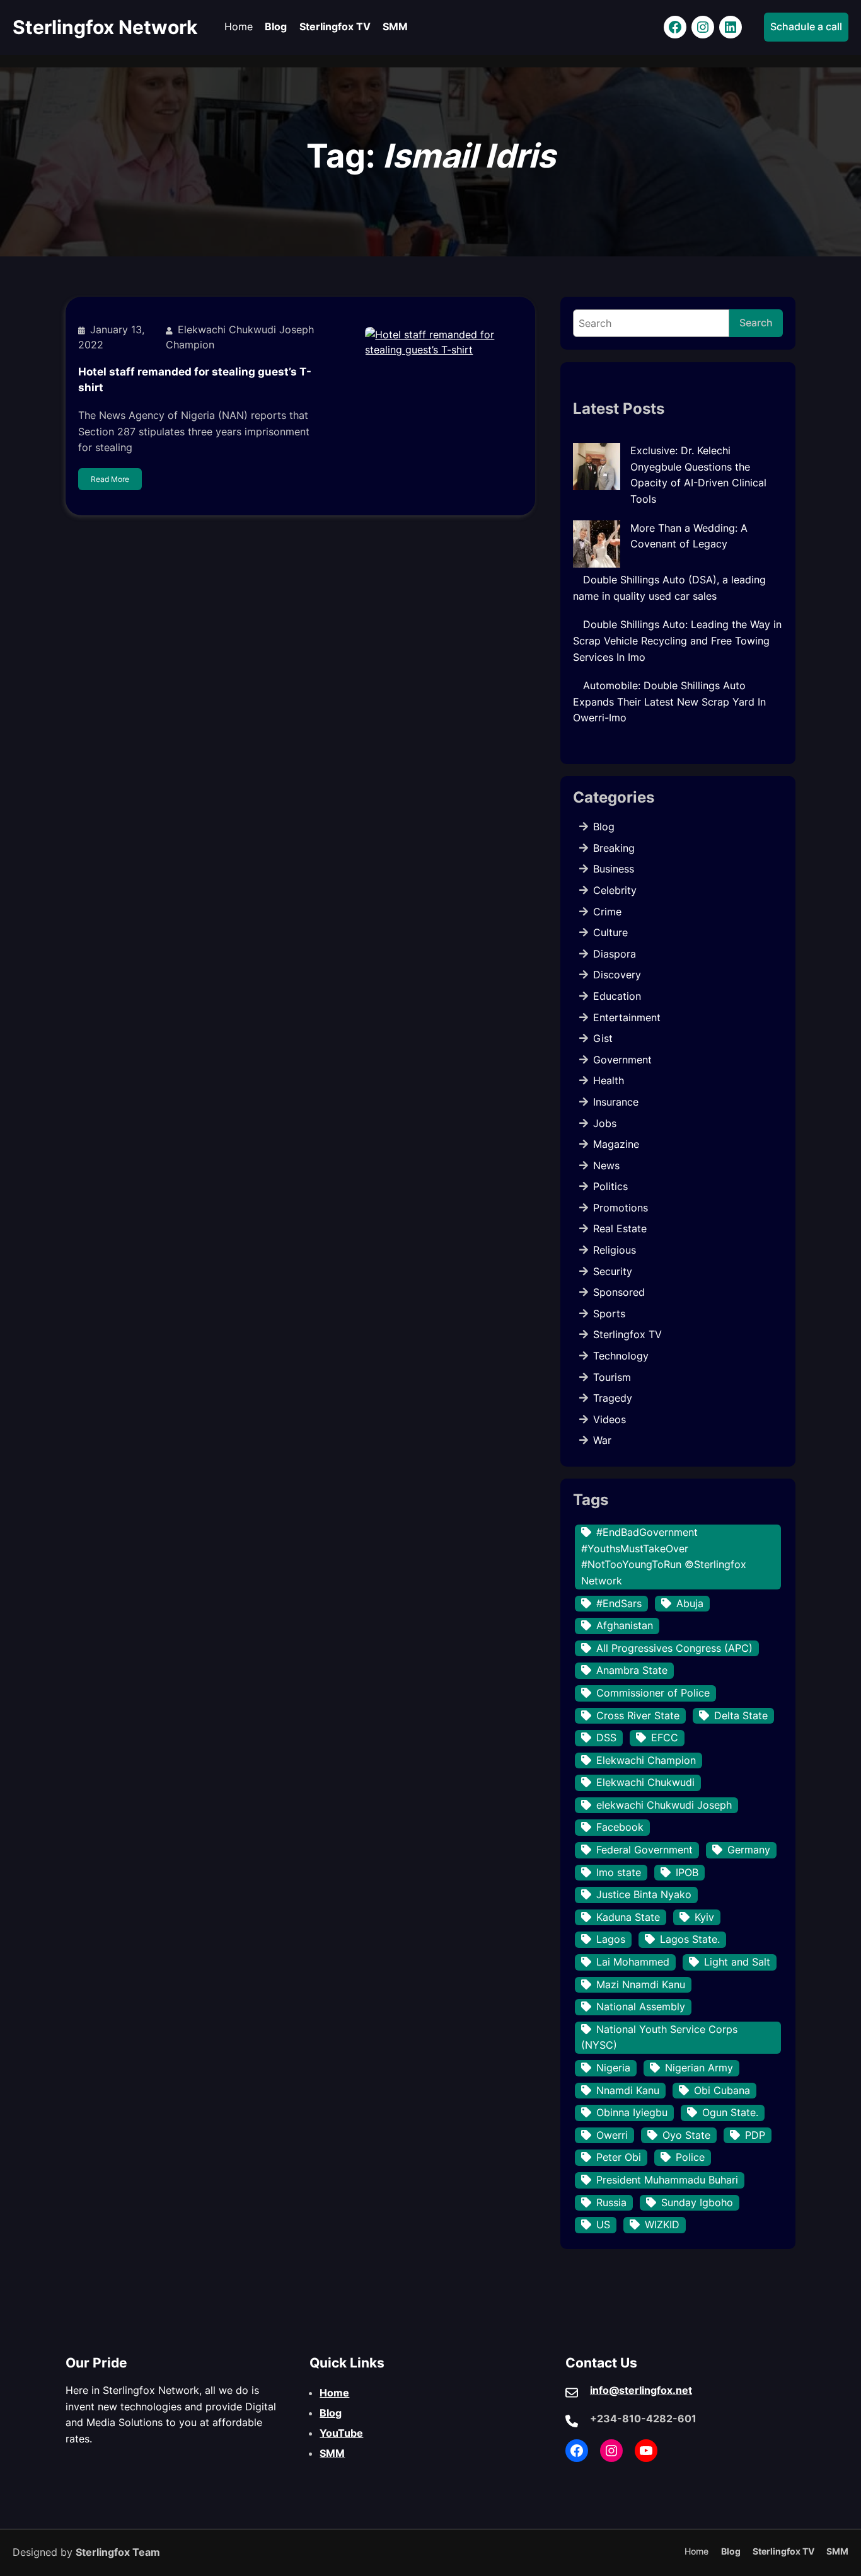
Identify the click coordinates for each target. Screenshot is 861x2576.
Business (614, 869)
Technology (621, 1356)
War (602, 1440)
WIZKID (662, 2224)
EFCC (665, 1737)
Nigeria (613, 2068)
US (603, 2224)
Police (690, 2157)
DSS (606, 1737)
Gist (603, 1038)
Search (756, 323)
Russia (611, 2202)
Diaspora (615, 954)
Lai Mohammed (633, 1962)
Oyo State (686, 2135)
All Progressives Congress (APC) (674, 1648)
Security (613, 1271)
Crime (607, 912)
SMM (332, 2453)
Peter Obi (619, 2157)
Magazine (616, 1144)
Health (609, 1080)
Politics (610, 1186)
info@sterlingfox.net (641, 2390)
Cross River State (638, 1715)
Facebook (620, 1827)
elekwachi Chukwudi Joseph (664, 1805)
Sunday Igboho (697, 2202)
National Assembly (641, 2006)
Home (334, 2393)
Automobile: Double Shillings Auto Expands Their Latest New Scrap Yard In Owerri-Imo (669, 701)
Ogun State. (730, 2112)
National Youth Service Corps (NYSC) (659, 2037)
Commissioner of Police (653, 1693)
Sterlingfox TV (627, 1334)
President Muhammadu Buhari (667, 2180)
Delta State (741, 1715)
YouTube (341, 2433)
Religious (615, 1250)
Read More (110, 479)
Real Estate (620, 1228)
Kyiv (704, 1917)
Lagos (611, 1939)
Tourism (612, 1377)
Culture (610, 932)
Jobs (605, 1123)
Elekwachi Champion (646, 1760)
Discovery (617, 975)
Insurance (616, 1102)
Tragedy (613, 1398)
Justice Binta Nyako (644, 1894)
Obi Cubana (722, 2090)
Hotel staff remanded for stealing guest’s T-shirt (195, 380)
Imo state (619, 1872)
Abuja (690, 1603)
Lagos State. (690, 1939)
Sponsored (619, 1292)
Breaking (614, 848)
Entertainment (627, 1017)
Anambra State (632, 1670)
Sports (609, 1314)
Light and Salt (737, 1962)
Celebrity (615, 890)
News (606, 1165)
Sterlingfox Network (105, 27)
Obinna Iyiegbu (632, 2112)
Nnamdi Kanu (628, 2090)
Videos (610, 1419)
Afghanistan (625, 1625)
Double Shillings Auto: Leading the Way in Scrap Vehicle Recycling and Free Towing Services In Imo (677, 640)
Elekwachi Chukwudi (645, 1782)
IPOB (687, 1872)
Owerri (612, 2135)
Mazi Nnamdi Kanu (641, 1984)
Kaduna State (628, 1917)
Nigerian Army (699, 2068)
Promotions (621, 1208)
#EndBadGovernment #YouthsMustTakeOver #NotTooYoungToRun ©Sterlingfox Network (664, 1556)
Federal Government (644, 1850)
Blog (604, 827)
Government (622, 1060)
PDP (755, 2135)
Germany (749, 1850)
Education (617, 996)
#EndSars (619, 1603)
